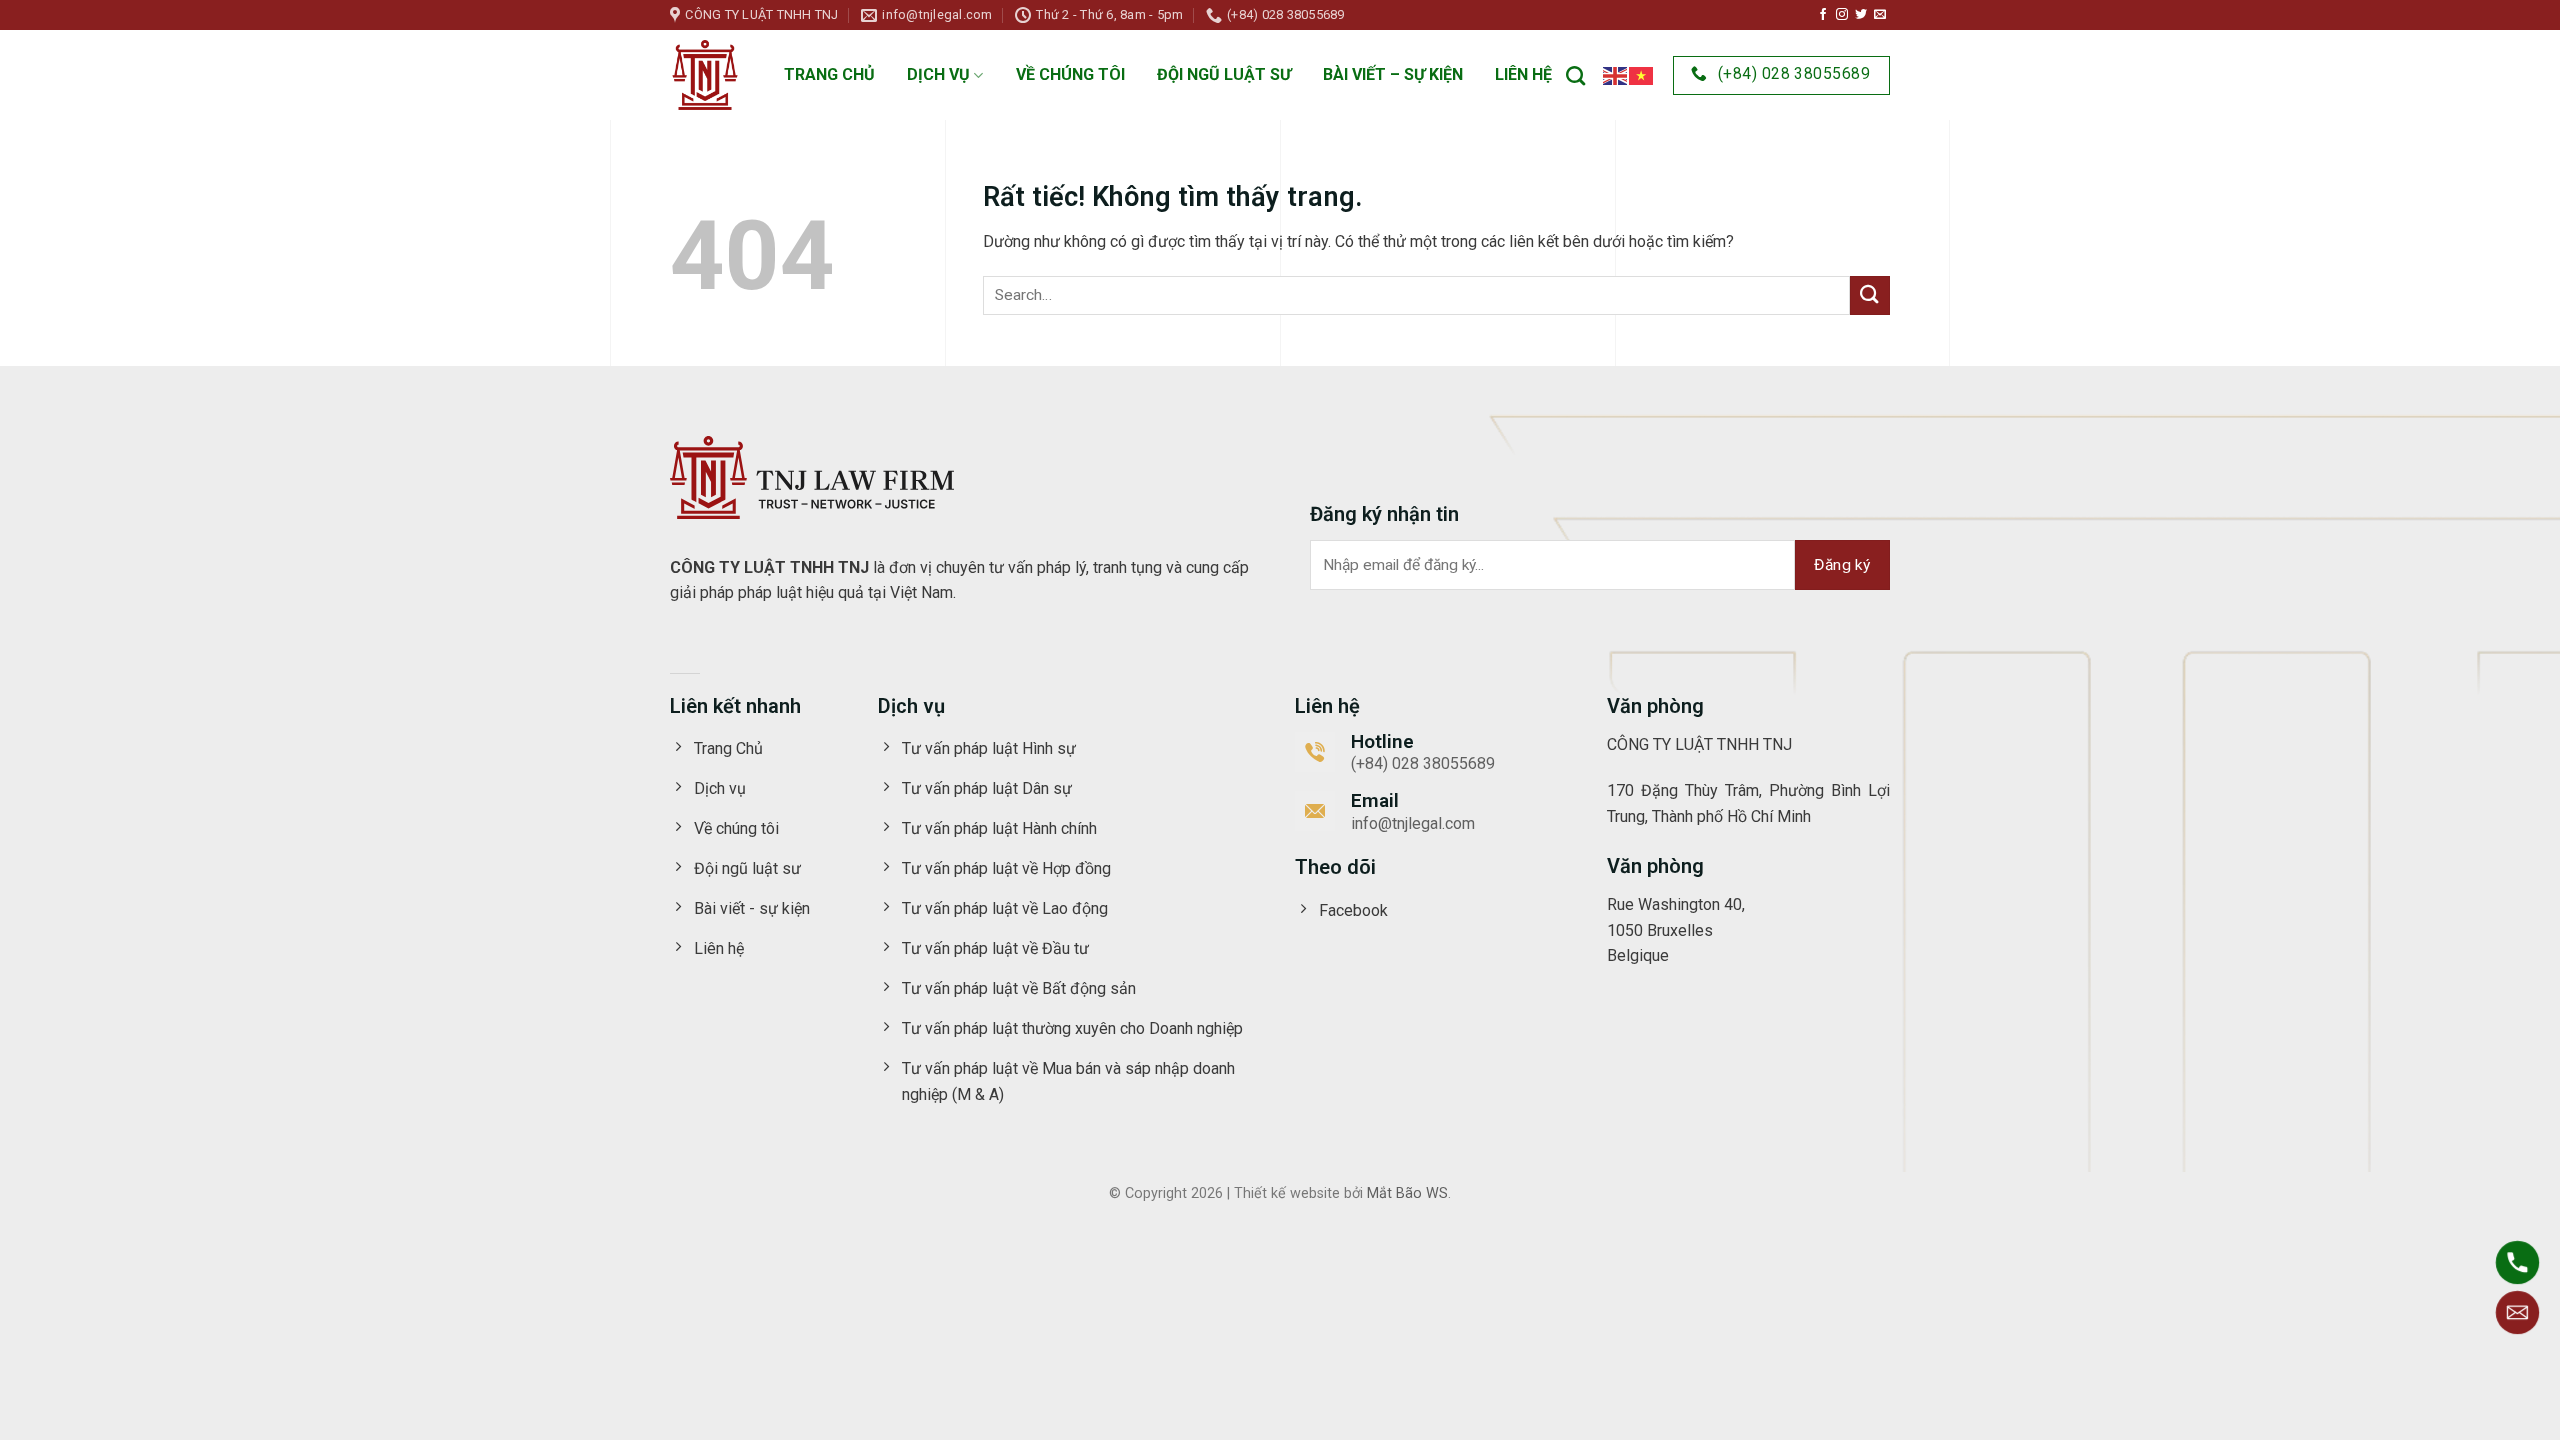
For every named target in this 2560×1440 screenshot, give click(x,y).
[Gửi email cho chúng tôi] (1880, 15)
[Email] (2517, 1312)
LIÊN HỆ (1523, 74)
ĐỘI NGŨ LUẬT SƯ (1224, 74)
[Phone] (2517, 1262)
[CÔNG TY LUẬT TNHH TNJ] (705, 75)
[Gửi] (1870, 295)
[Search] (1575, 75)
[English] (1616, 75)
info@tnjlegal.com (1413, 823)
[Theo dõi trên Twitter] (1861, 15)
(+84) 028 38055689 (1423, 763)
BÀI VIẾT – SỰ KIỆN (1393, 74)
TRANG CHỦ (829, 74)
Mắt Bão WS (1407, 1193)
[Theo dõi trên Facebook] (1823, 15)
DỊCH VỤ (938, 74)
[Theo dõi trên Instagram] (1842, 15)
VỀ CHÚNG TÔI (1070, 74)
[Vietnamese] (1642, 75)
